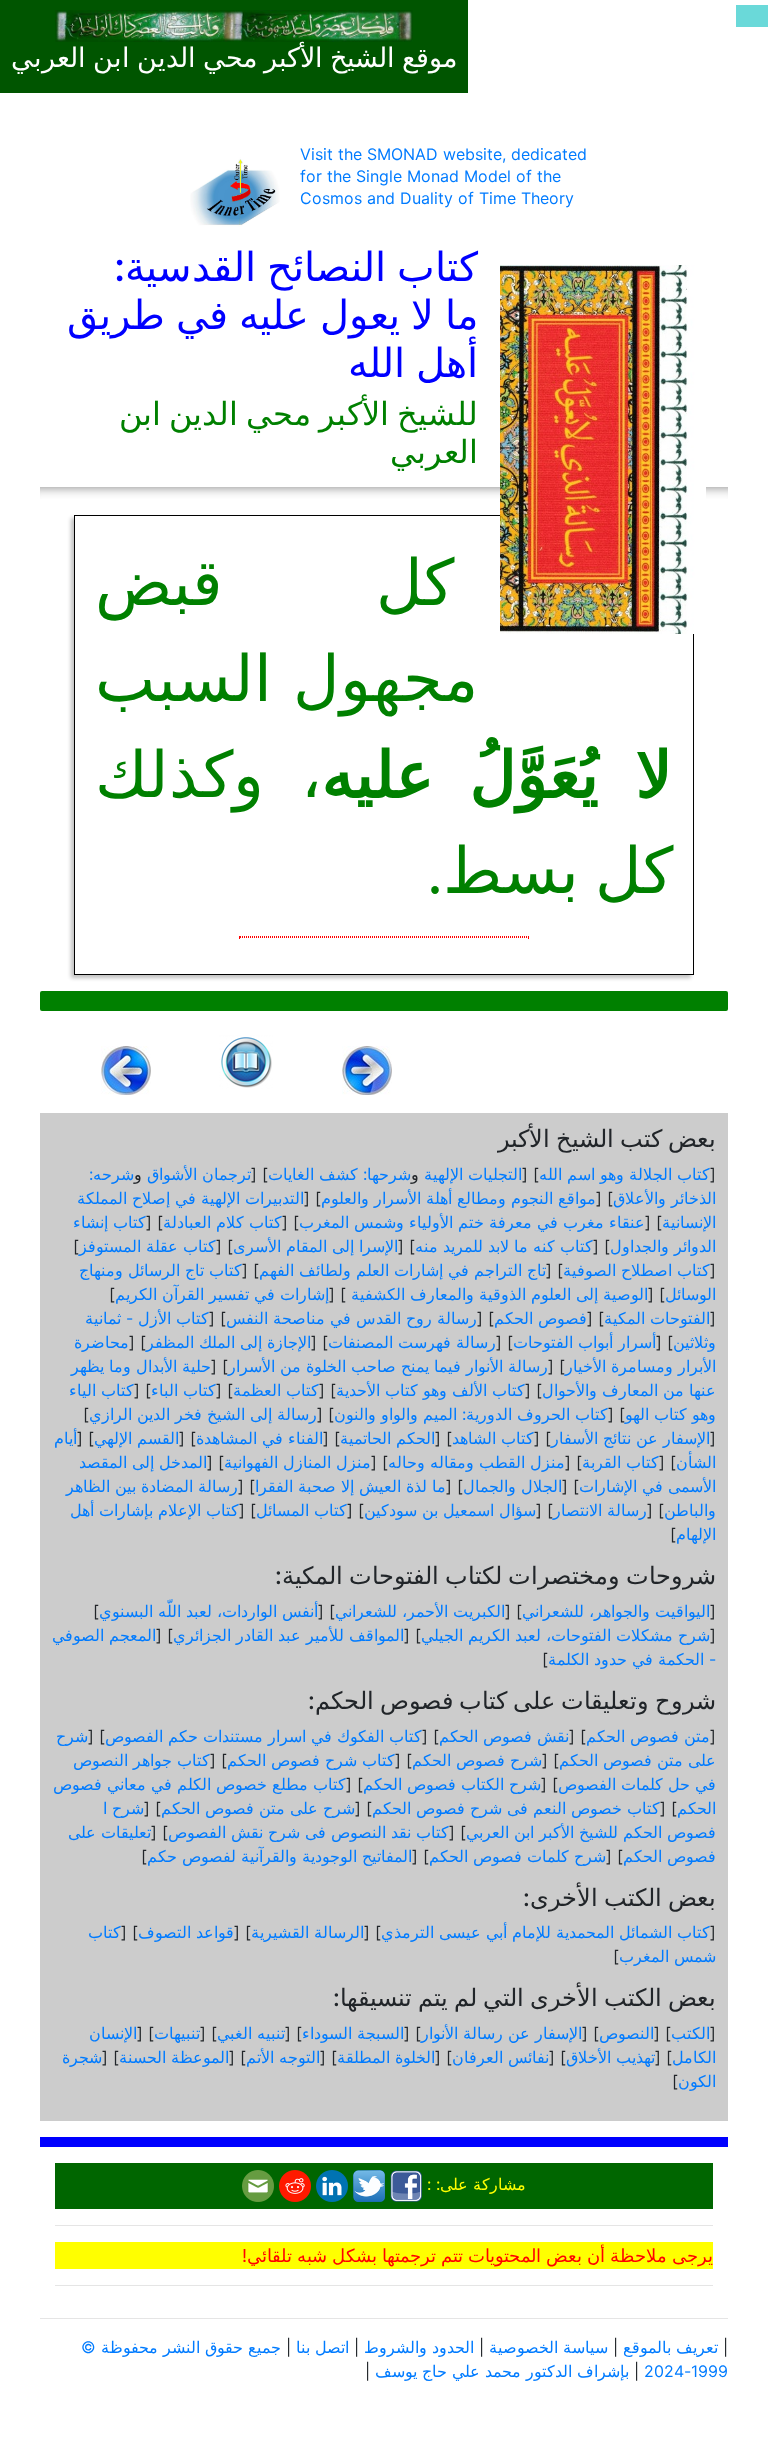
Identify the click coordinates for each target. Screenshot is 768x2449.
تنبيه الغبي (251, 2033)
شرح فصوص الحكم (477, 1760)
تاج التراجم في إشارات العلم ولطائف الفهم (402, 1270)
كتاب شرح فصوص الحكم (311, 1760)
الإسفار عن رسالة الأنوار (501, 2033)
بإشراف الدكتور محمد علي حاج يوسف (502, 2371)
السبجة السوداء (353, 2033)
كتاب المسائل (301, 1510)
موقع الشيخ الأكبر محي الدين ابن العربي (234, 58)
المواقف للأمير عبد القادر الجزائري (288, 1635)
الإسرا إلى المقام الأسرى (315, 1246)
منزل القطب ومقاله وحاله (476, 1462)
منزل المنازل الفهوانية (297, 1462)
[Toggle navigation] (752, 16)
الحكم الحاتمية (387, 1438)
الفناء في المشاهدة (259, 1438)
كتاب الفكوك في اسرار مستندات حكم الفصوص (263, 1736)
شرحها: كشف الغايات (339, 1174)
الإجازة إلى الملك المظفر (228, 1342)
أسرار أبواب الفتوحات (584, 1342)
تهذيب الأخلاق (610, 2057)
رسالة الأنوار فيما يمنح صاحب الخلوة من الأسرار (388, 1366)
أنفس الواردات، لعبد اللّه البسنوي (208, 1611)
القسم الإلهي (136, 1438)
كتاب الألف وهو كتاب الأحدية (430, 1390)
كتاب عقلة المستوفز (147, 1246)
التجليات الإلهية (473, 1174)
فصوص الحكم (540, 1318)
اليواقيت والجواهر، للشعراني (616, 1611)
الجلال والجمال (512, 1486)
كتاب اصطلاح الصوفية (636, 1270)
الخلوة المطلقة (386, 2057)
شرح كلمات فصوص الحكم (517, 1856)
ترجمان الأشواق (199, 1174)
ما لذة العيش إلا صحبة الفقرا (350, 1486)
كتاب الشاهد (493, 1438)
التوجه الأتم (283, 2057)
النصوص (626, 2033)
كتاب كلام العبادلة (222, 1222)
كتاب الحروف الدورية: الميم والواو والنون (471, 1414)
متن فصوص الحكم (648, 1736)
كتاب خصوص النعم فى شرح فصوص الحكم (516, 1808)
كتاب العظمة (276, 1390)
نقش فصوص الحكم (504, 1736)
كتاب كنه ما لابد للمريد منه (504, 1246)
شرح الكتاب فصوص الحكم (452, 1784)
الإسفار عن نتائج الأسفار (630, 1438)
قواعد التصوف (186, 1932)
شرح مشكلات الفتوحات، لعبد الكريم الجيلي (565, 1635)
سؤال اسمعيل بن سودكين (450, 1510)
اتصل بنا (322, 2347)
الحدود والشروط (419, 2347)
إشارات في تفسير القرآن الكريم (222, 1294)
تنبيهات (177, 2033)
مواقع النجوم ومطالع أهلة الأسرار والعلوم (458, 1198)
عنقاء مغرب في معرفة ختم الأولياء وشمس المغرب (472, 1222)
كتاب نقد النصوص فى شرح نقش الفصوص (308, 1832)
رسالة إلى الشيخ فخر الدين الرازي (203, 1414)
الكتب (690, 2033)
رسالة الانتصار (600, 1510)
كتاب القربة (620, 1462)
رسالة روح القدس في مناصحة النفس (351, 1318)
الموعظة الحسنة (174, 2057)
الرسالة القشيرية (307, 1932)
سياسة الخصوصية (548, 2347)
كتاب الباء (183, 1390)
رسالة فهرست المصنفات (412, 1342)
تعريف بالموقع (670, 2347)
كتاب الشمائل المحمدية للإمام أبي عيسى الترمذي (545, 1932)
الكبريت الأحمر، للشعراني (420, 1611)
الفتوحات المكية (657, 1318)
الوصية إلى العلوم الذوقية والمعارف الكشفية (497, 1294)
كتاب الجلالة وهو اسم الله (624, 1174)
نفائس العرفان (500, 2057)
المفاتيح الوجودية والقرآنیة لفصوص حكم (279, 1856)
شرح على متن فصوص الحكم (258, 1808)
